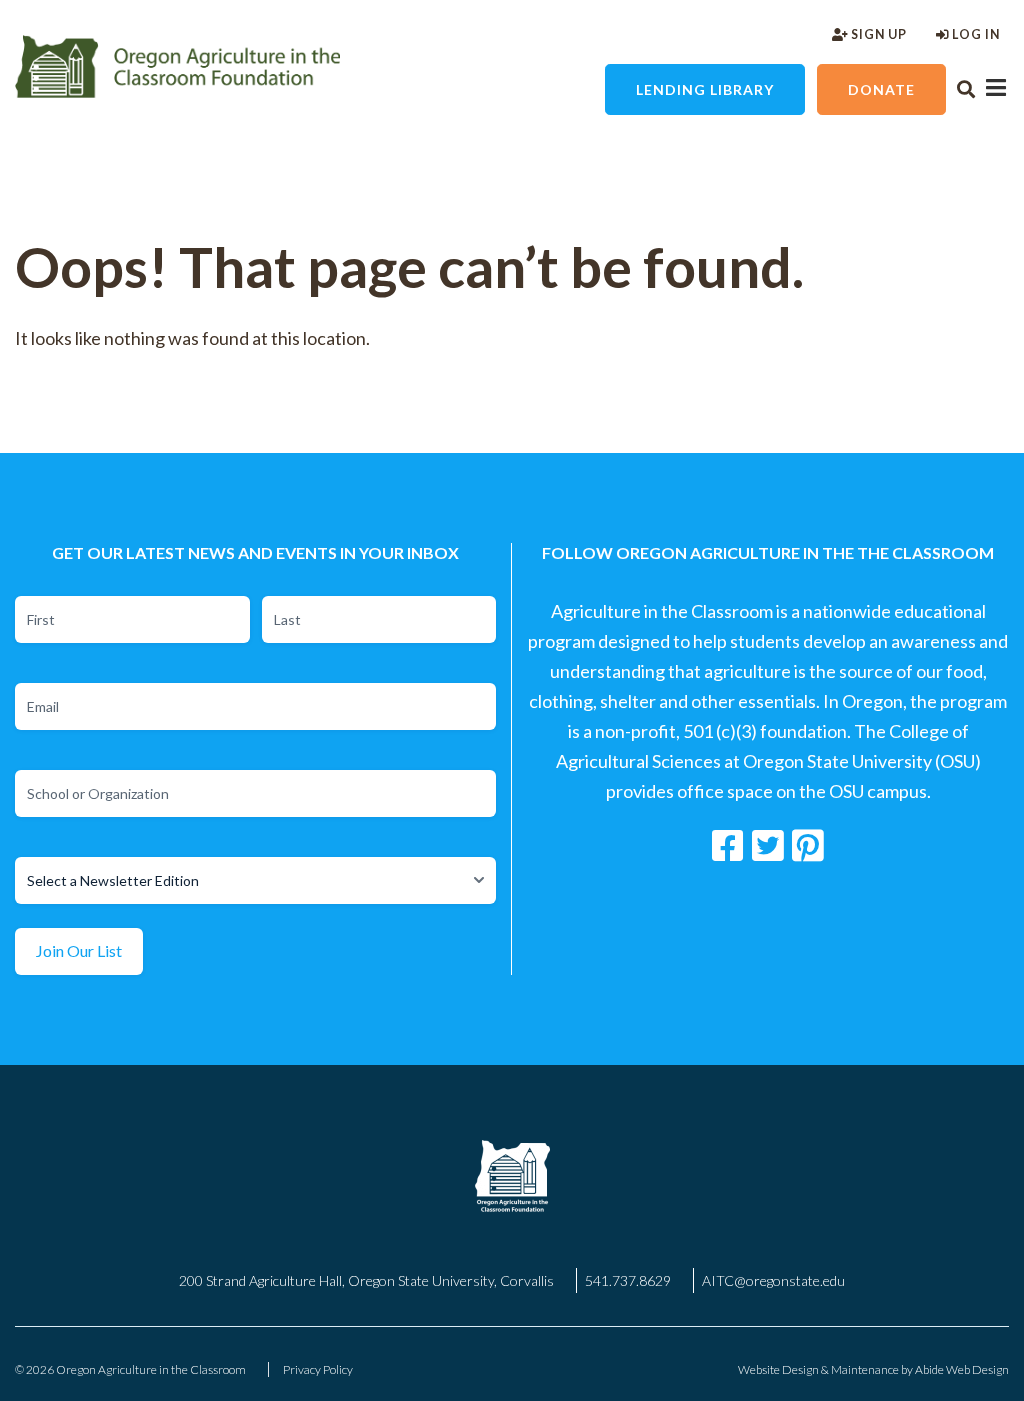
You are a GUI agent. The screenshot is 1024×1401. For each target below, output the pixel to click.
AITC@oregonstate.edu (773, 1280)
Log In (974, 34)
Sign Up (877, 34)
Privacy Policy (318, 1369)
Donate (881, 89)
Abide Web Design (962, 1369)
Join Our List (79, 950)
